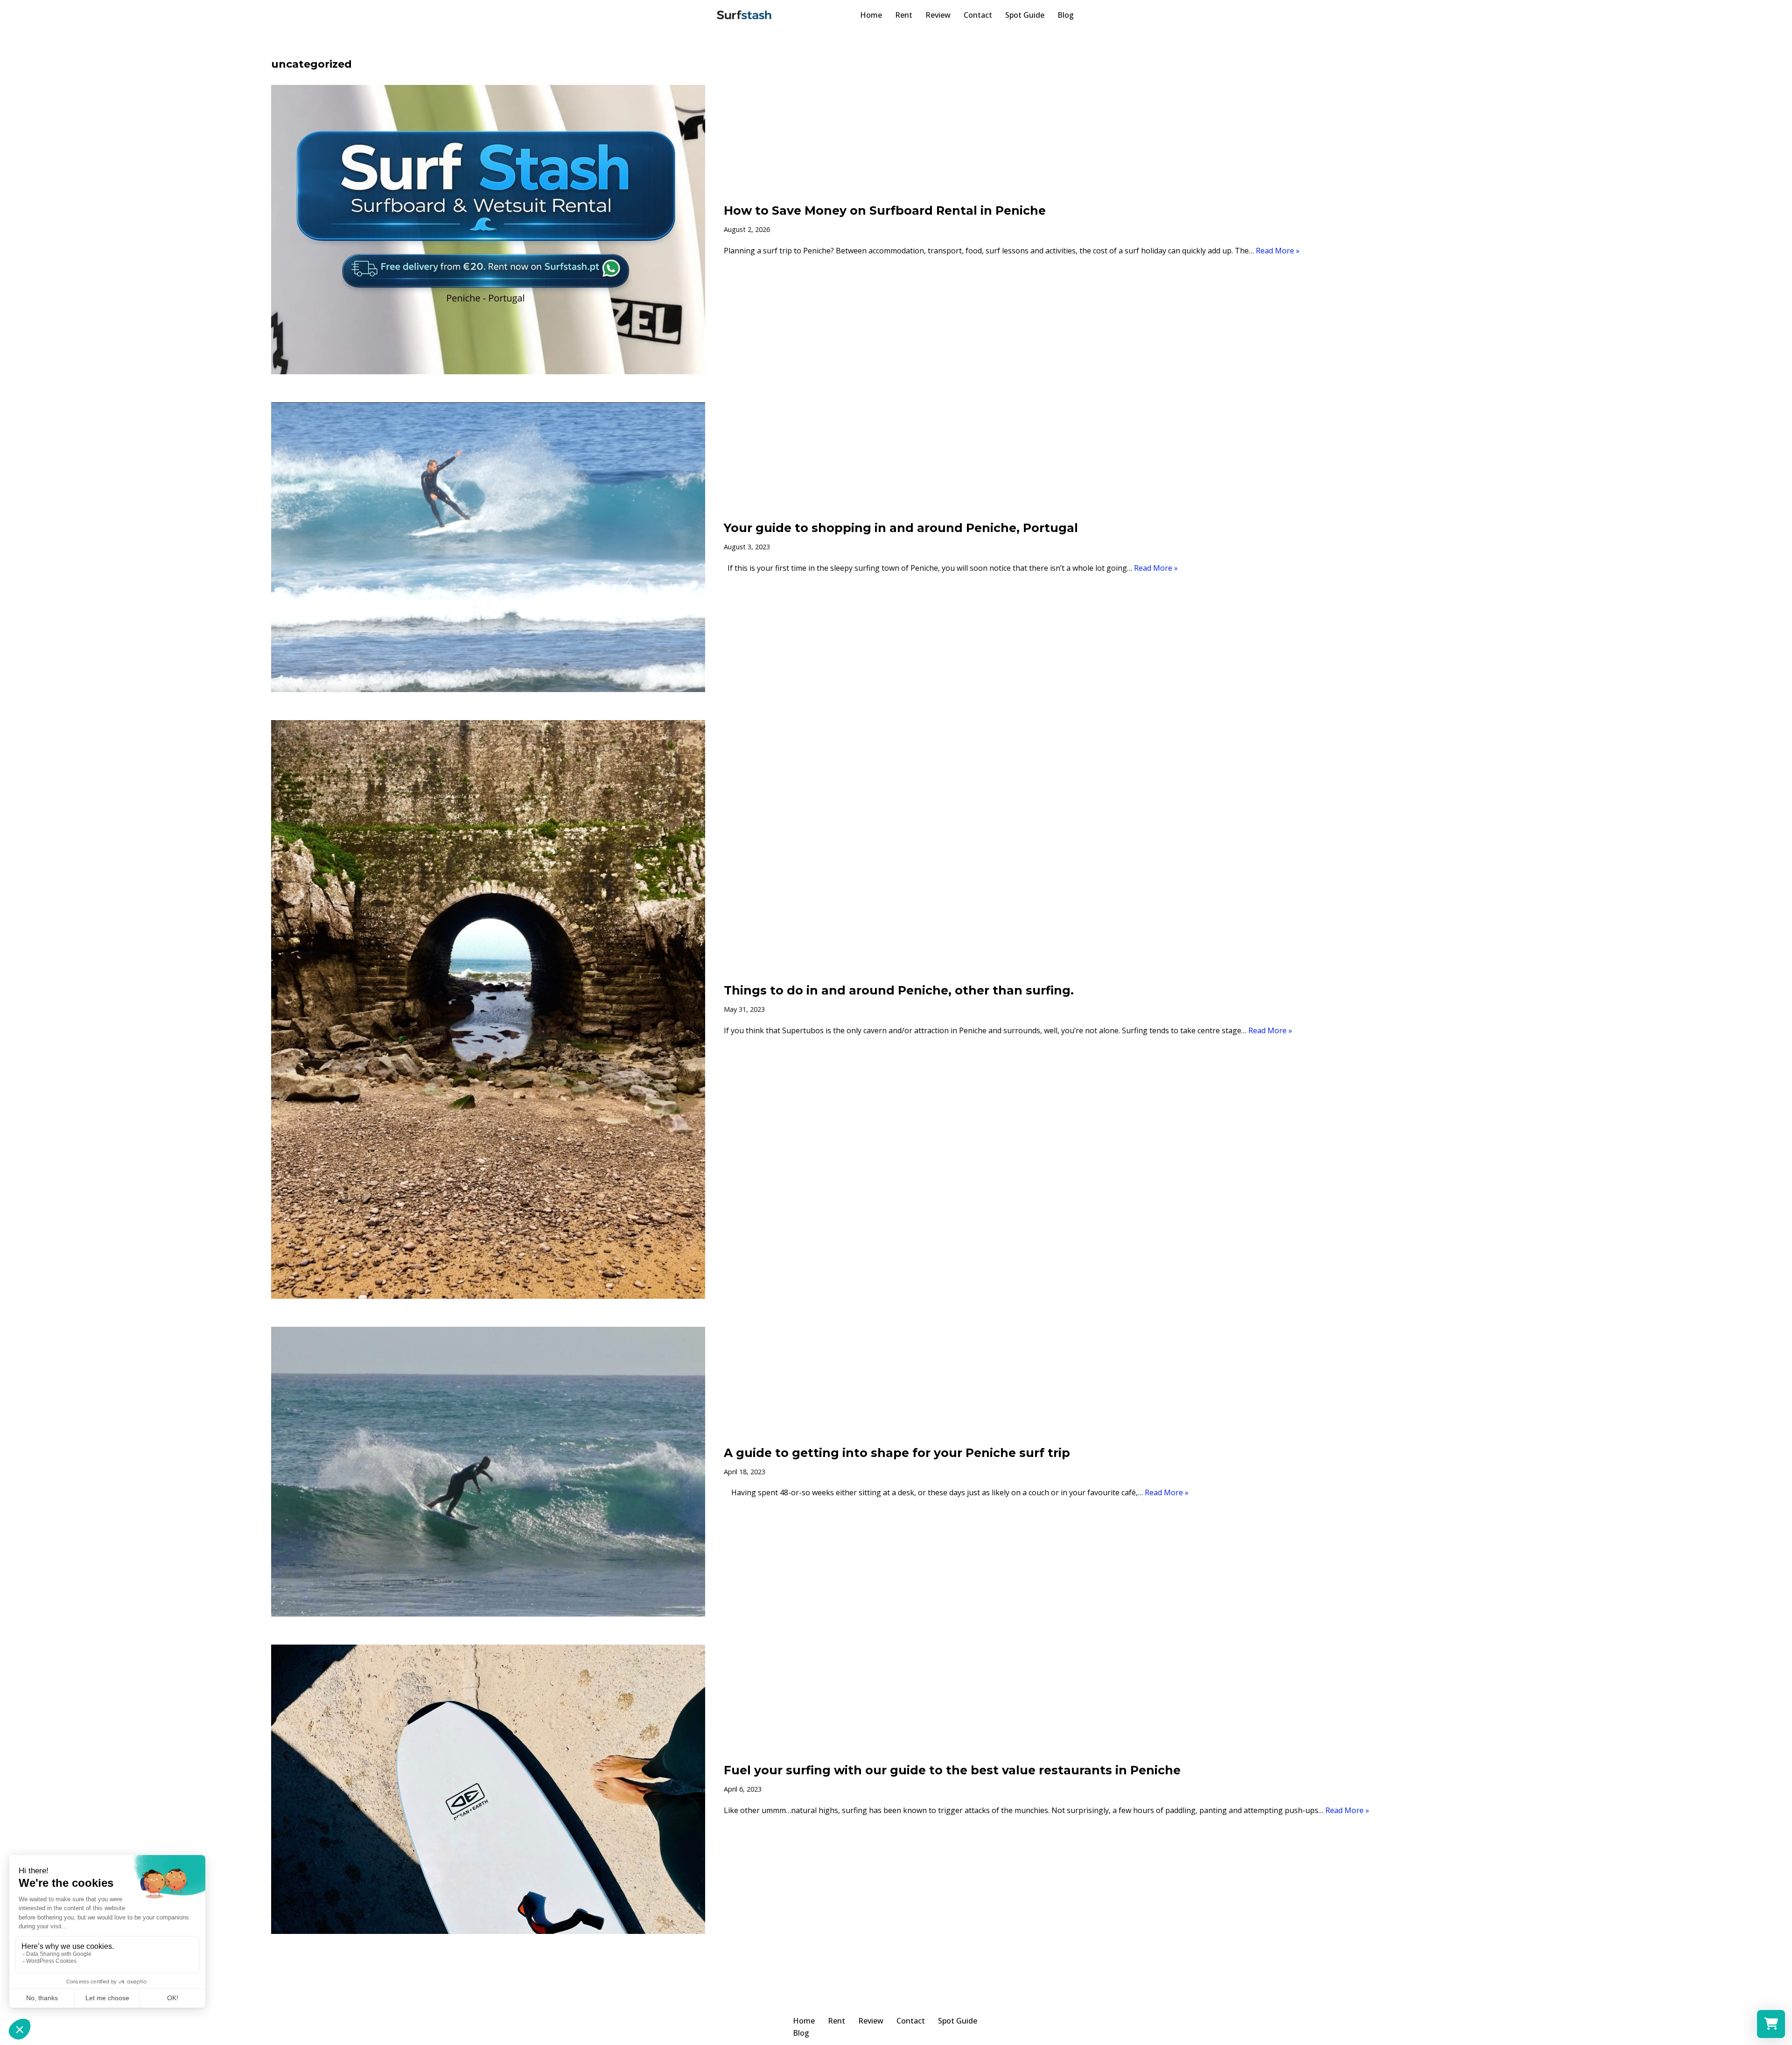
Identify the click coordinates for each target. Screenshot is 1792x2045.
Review (938, 15)
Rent (904, 15)
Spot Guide (1025, 15)
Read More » (1278, 251)
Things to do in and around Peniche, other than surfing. (899, 990)
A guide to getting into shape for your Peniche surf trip (897, 1453)
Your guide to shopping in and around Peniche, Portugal (901, 528)
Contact (978, 15)
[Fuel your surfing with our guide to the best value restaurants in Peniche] (488, 1789)
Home (871, 15)
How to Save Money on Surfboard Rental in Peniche (885, 210)
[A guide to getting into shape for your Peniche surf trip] (488, 1471)
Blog (1066, 15)
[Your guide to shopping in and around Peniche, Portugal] (488, 547)
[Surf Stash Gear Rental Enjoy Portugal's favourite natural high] (744, 15)
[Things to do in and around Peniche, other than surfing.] (488, 1010)
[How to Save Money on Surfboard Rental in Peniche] (488, 230)
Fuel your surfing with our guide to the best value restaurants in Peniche (952, 1770)
